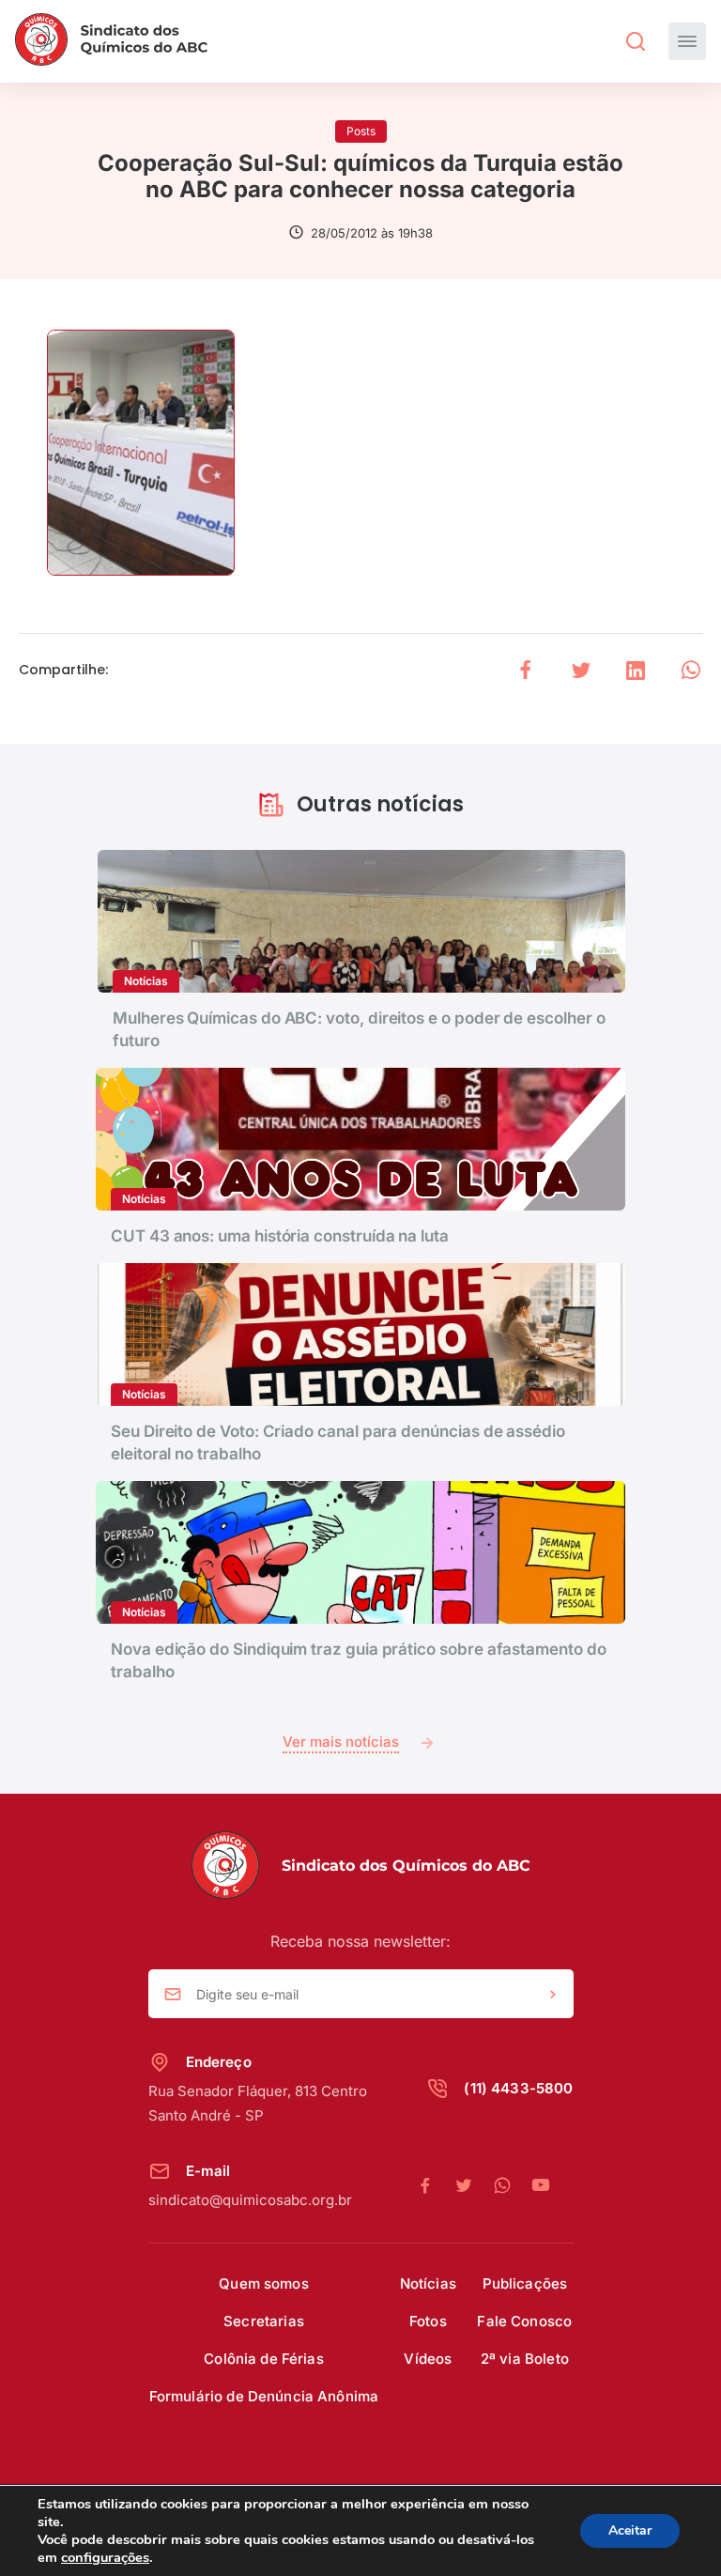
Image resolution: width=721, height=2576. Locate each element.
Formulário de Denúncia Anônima (264, 2396)
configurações (105, 2557)
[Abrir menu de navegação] (687, 41)
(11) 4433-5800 (518, 2088)
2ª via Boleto (525, 2359)
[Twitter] (474, 2186)
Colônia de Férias (264, 2359)
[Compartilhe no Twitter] (581, 670)
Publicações (525, 2283)
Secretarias (264, 2321)
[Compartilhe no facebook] (526, 670)
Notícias (428, 2283)
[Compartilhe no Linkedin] (636, 670)
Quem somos (264, 2283)
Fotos (428, 2321)
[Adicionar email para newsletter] (553, 1995)
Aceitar (630, 2530)
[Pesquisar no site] (636, 41)
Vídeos (428, 2359)
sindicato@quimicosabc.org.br (250, 2200)
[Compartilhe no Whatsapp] (691, 670)
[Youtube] (541, 2186)
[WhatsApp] (512, 2186)
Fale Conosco (524, 2321)
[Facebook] (435, 2186)
